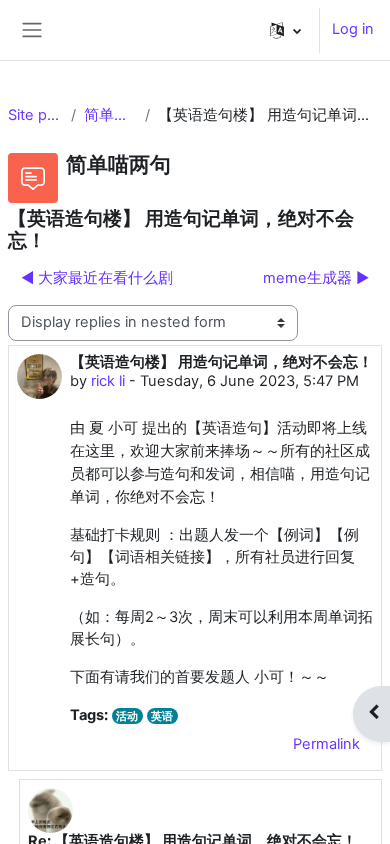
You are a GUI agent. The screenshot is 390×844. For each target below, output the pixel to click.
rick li (108, 381)
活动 (127, 716)
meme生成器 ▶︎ (316, 278)
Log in (353, 29)
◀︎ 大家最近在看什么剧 (97, 278)
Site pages (35, 115)
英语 (162, 716)
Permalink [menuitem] (326, 744)
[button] (285, 30)
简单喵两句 (110, 115)
